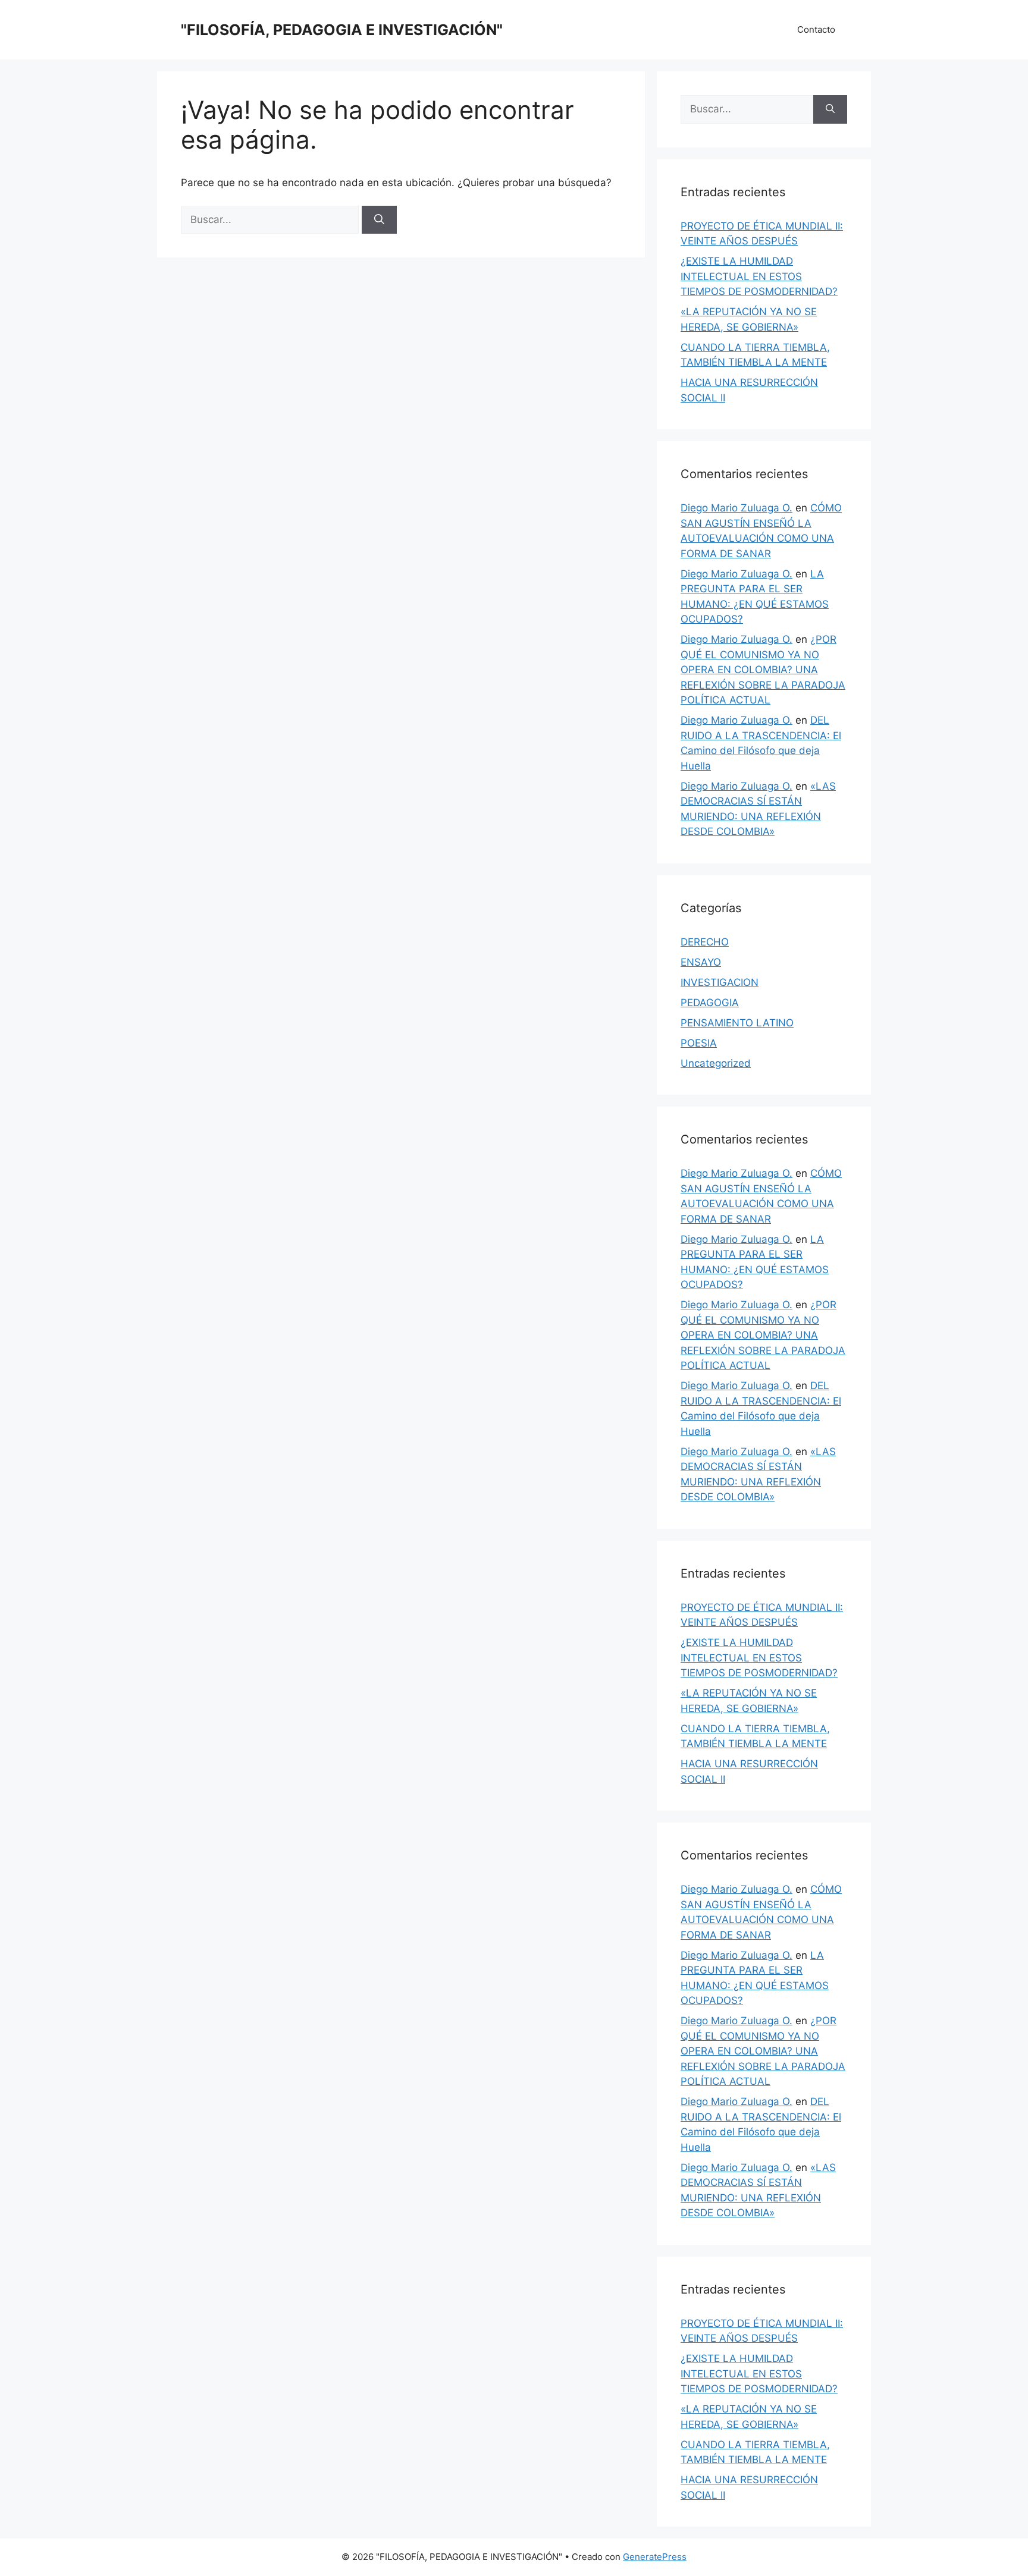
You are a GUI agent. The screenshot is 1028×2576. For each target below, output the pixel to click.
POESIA (699, 1043)
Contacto (816, 29)
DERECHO (705, 942)
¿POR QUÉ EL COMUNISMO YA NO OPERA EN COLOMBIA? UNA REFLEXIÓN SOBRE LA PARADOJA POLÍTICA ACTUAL (763, 670)
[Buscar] (379, 220)
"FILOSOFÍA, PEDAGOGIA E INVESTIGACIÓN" (342, 30)
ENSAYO (701, 962)
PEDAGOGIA (710, 1003)
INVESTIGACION (720, 982)
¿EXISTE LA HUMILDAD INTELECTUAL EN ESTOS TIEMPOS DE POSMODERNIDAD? (759, 276)
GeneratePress (655, 2557)
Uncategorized (716, 1063)
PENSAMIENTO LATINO (737, 1023)
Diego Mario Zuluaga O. (736, 508)
